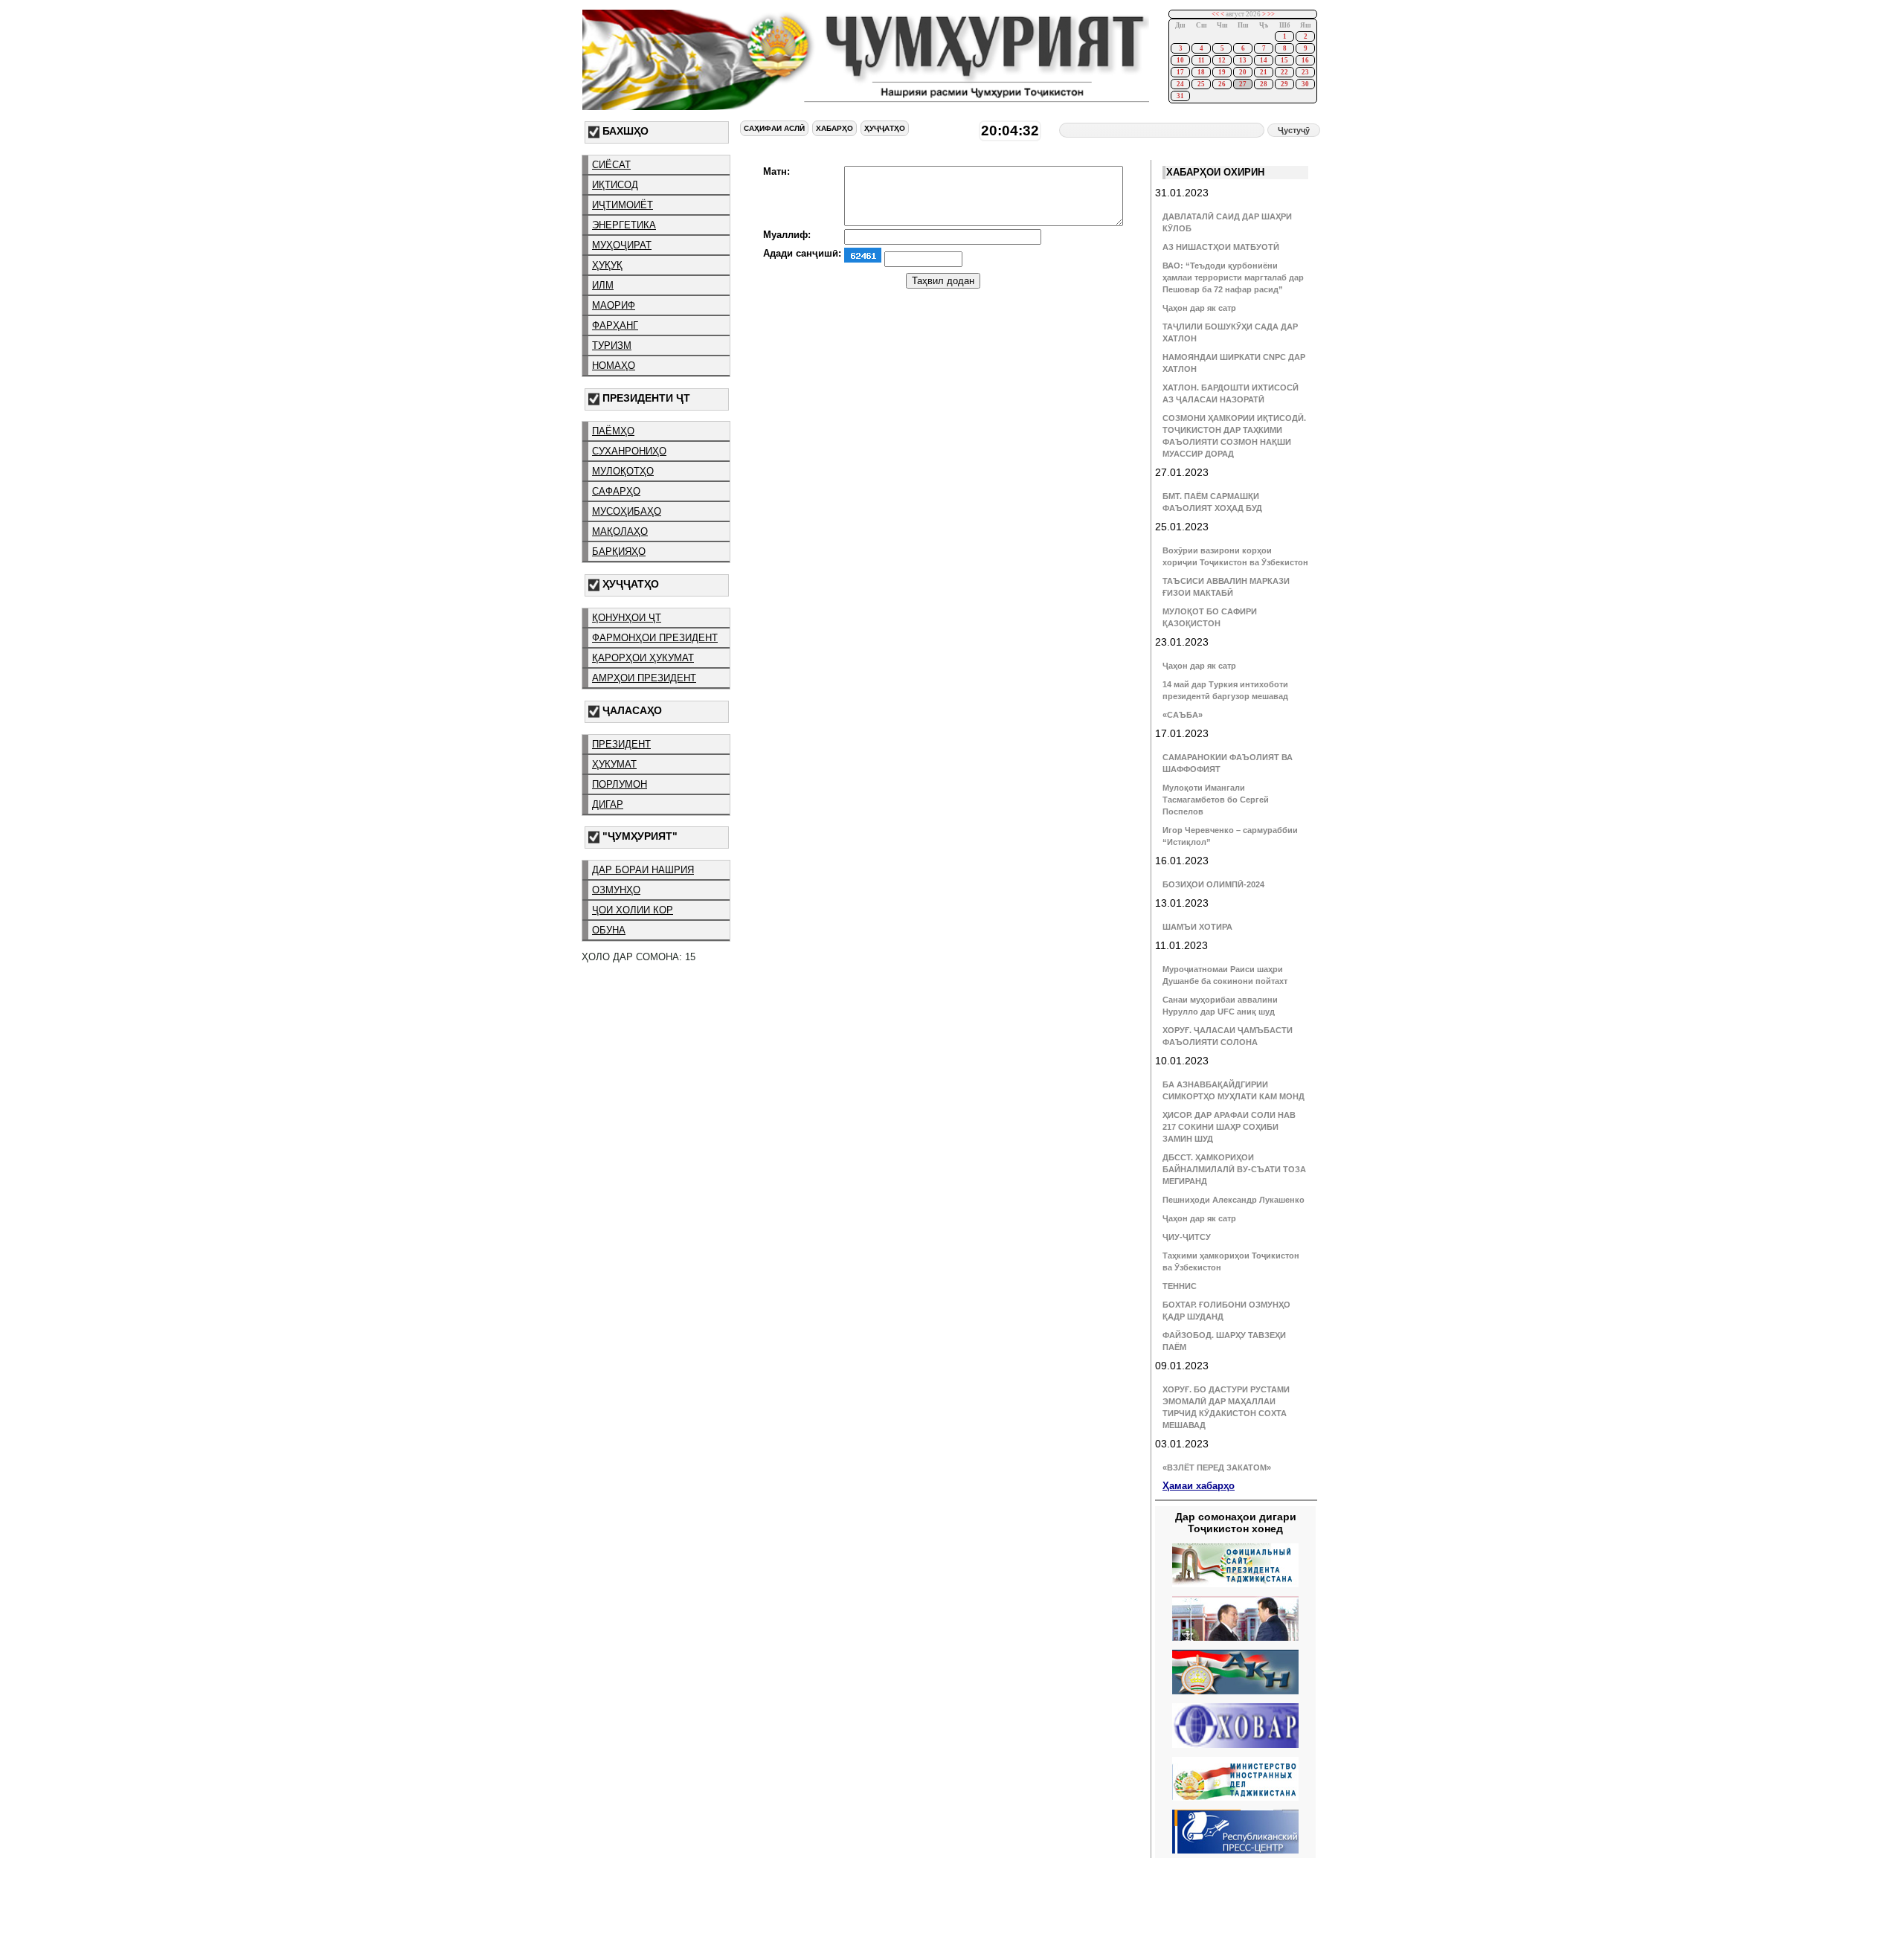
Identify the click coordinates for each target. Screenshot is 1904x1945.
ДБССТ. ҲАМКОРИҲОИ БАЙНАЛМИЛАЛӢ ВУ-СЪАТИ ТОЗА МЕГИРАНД (1234, 1169)
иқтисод (615, 185)
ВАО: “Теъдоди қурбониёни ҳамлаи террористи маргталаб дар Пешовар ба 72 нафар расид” (1233, 277)
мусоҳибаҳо (627, 511)
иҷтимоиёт (623, 205)
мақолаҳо (620, 531)
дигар (608, 804)
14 (1264, 60)
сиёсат (611, 165)
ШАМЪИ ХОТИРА (1197, 927)
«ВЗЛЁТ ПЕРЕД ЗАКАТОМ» (1217, 1467)
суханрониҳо (629, 451)
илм (603, 285)
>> (1271, 14)
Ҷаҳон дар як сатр (1199, 308)
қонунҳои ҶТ (627, 618)
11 (1202, 60)
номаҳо (614, 366)
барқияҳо (619, 552)
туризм (612, 345)
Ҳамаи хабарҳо (1199, 1486)
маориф (614, 305)
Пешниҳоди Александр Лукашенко (1234, 1200)
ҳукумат (614, 764)
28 (1264, 84)
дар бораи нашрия (643, 870)
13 (1243, 60)
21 (1264, 72)
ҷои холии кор (633, 910)
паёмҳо (613, 431)
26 (1222, 84)
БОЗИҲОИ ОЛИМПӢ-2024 (1213, 884)
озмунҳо (616, 890)
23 (1305, 72)
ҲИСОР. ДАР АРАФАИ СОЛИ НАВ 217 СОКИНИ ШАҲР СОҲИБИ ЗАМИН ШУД (1229, 1127)
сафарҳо (616, 491)
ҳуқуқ (607, 265)
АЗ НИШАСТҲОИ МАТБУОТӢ (1221, 247)
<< (1215, 14)
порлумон (620, 784)
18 (1201, 72)
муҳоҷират (622, 245)
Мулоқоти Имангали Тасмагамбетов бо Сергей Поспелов (1216, 800)
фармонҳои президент (655, 638)
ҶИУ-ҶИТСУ (1187, 1237)
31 (1180, 96)
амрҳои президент (644, 678)
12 (1222, 60)
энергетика (624, 225)
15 (1284, 60)
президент (621, 744)
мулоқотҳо (623, 471)
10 (1180, 60)
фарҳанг (615, 325)
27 (1243, 84)
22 (1284, 72)
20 (1243, 72)
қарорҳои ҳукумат (643, 658)
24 (1180, 84)
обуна (609, 930)
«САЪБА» (1183, 715)
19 (1222, 72)
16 (1305, 60)
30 (1305, 84)
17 (1180, 72)
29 (1284, 84)
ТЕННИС (1180, 1286)
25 (1201, 84)
